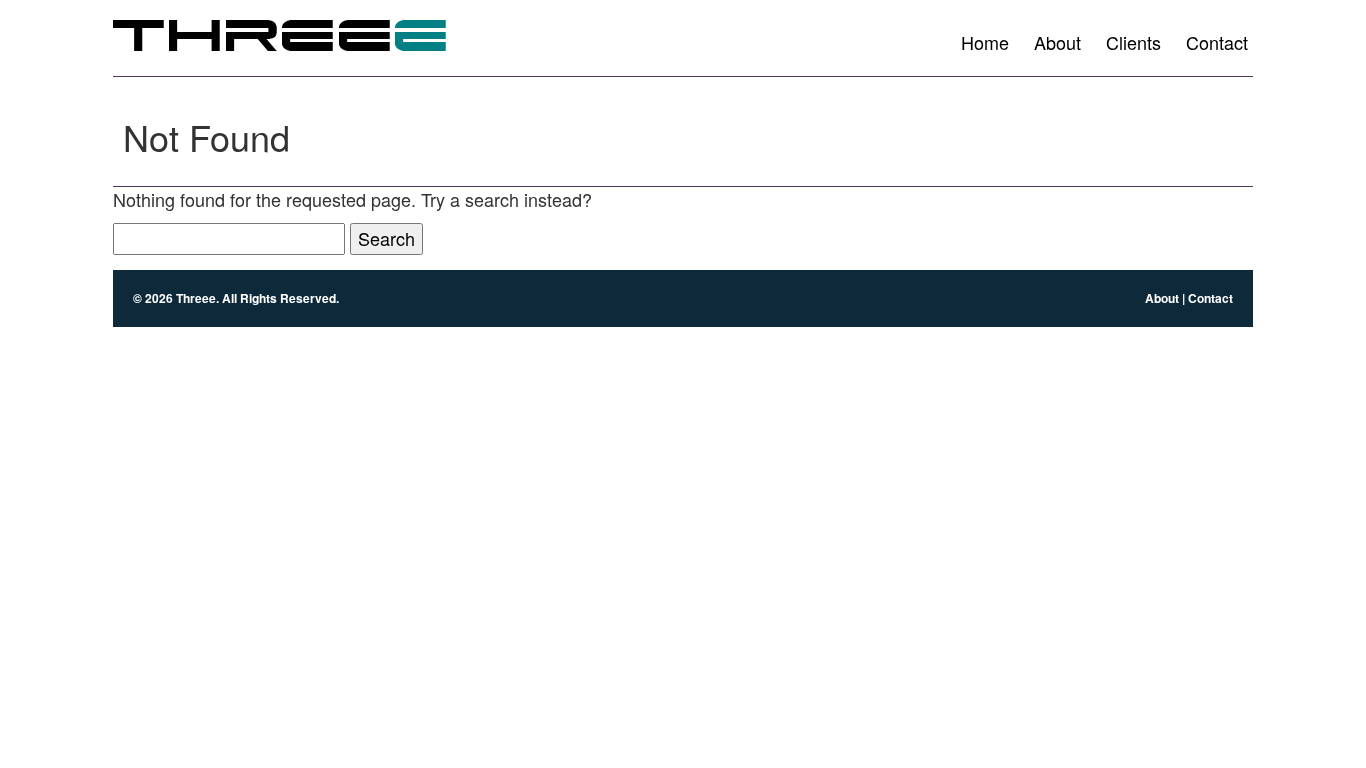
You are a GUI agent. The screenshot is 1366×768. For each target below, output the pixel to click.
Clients (1133, 42)
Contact (1217, 42)
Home (985, 42)
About (1057, 42)
